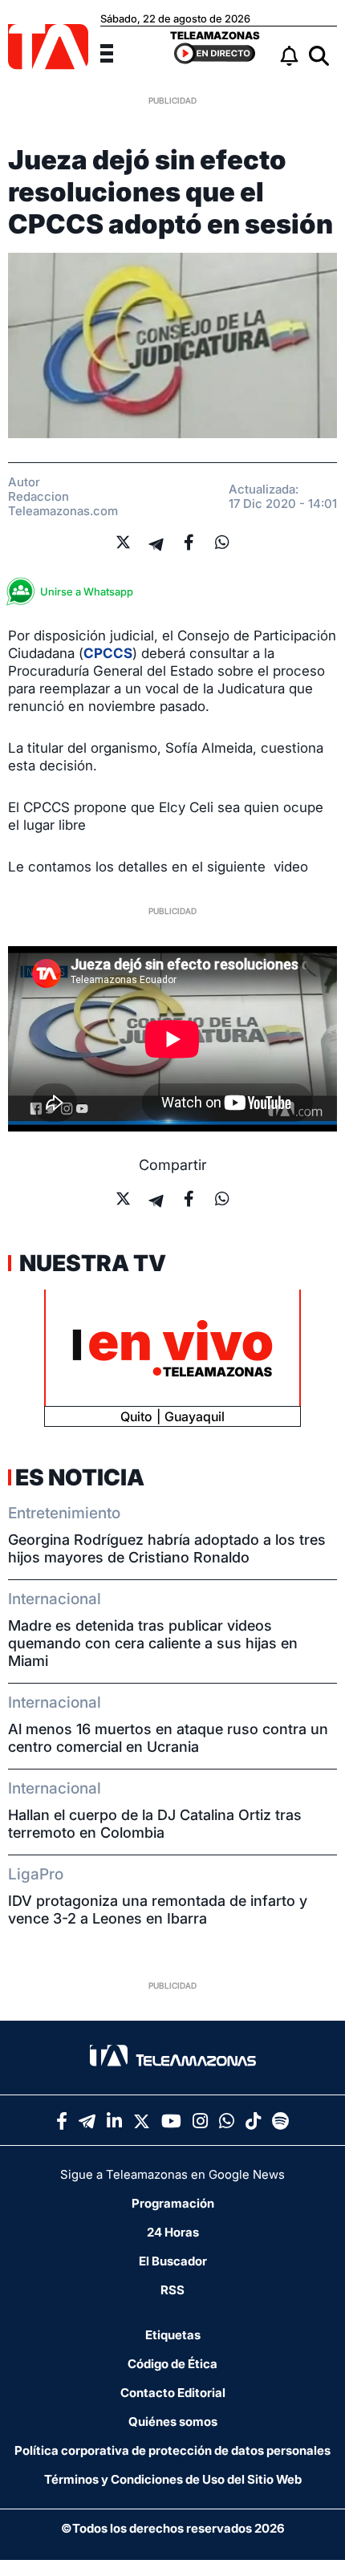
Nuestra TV (91, 1263)
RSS (172, 2290)
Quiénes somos (173, 2422)
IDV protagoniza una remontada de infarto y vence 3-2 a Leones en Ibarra (158, 1910)
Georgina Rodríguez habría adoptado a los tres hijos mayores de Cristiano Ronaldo (167, 1548)
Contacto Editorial (173, 2393)
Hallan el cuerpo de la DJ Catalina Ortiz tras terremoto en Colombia (155, 1824)
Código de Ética (172, 2364)
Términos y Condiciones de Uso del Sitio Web (173, 2479)
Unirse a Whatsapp (87, 591)
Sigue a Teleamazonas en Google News (172, 2174)
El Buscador (173, 2261)
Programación (173, 2203)
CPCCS (108, 653)
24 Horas (173, 2232)
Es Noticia (80, 1477)
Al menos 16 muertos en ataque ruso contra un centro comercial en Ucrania (168, 1738)
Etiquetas (173, 2335)
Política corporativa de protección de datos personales (172, 2450)
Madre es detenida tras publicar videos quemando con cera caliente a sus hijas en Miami (153, 1643)
